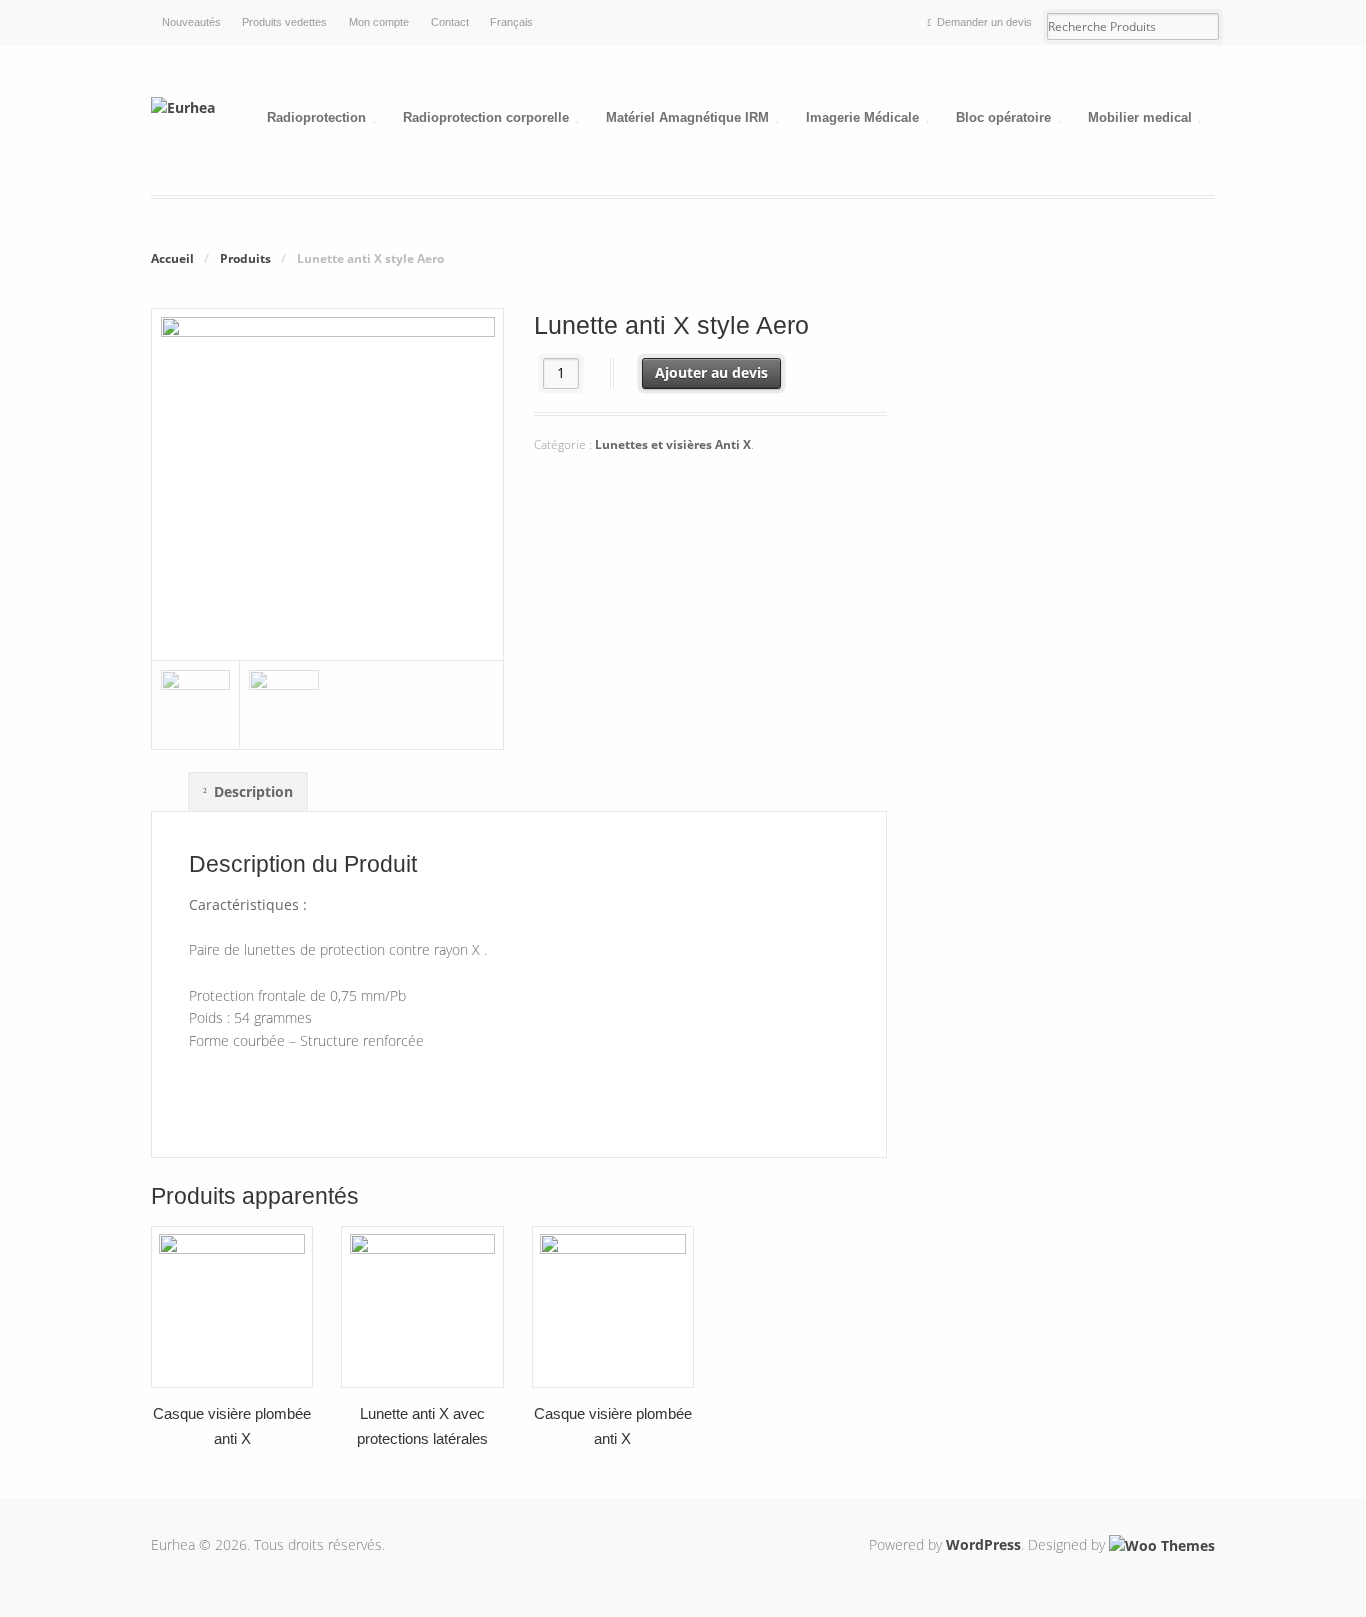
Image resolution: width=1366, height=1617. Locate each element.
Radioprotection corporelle (486, 118)
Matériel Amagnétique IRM (687, 118)
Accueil (172, 258)
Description (253, 791)
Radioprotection (316, 118)
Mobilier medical (1140, 118)
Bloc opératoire (1003, 118)
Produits (245, 258)
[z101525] (327, 648)
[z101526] (196, 704)
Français (511, 22)
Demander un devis (984, 22)
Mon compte (379, 22)
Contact (450, 22)
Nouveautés (191, 22)
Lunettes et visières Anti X (673, 444)
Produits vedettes (284, 22)
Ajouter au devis (711, 372)
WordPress (983, 1544)
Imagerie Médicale (862, 118)
